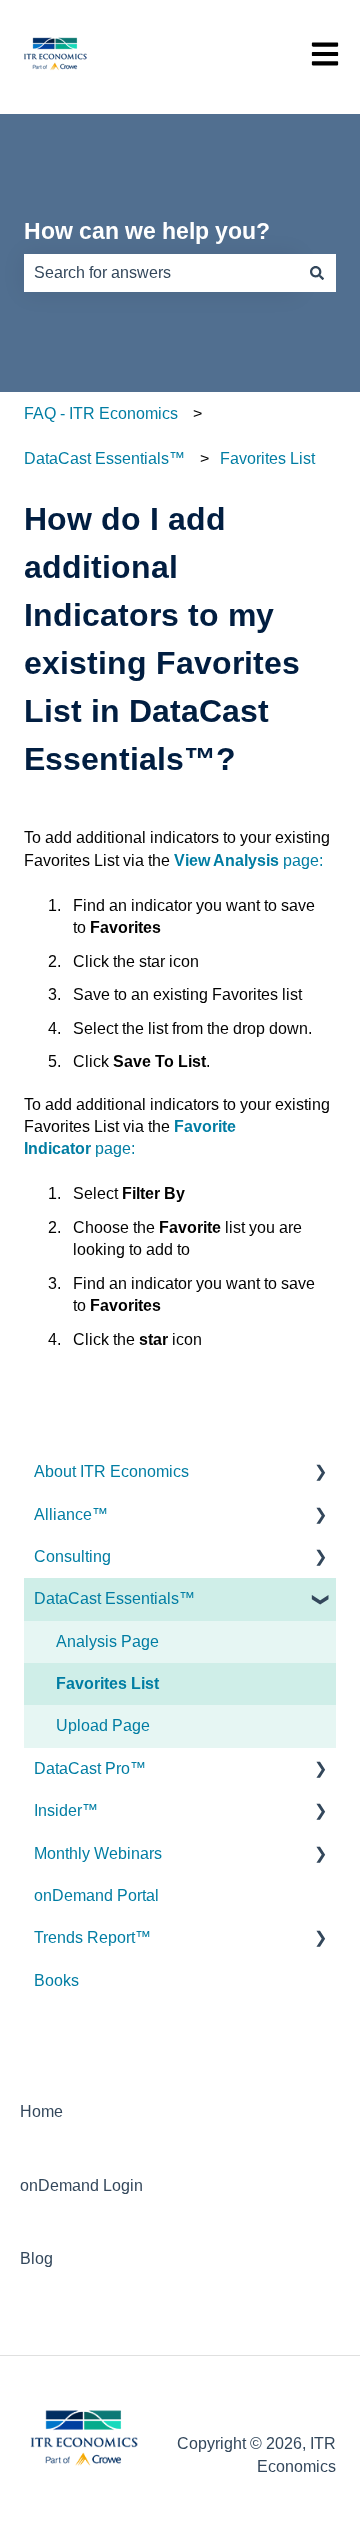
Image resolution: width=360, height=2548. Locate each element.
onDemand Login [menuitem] (81, 2185)
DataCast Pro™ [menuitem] (90, 1768)
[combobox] (161, 273)
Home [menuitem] (41, 2111)
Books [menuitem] (56, 1980)
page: (248, 860)
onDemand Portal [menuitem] (96, 1895)
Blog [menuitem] (36, 2258)
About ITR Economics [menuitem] (111, 1471)
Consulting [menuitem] (72, 1556)
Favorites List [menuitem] (107, 1683)
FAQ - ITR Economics (101, 413)
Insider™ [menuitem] (66, 1810)
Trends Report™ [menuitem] (92, 1937)
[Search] (317, 273)
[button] (320, 1473)
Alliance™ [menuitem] (71, 1514)
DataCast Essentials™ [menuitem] (114, 1598)
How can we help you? (147, 231)
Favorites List (267, 458)
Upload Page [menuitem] (103, 1725)
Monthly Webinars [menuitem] (98, 1853)
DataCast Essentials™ (104, 458)
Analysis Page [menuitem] (107, 1641)
